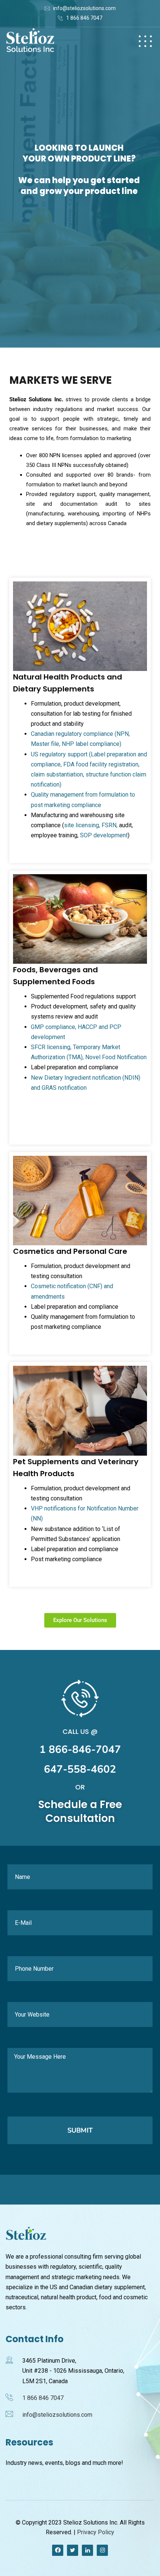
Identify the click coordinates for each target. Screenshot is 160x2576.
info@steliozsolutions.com (84, 8)
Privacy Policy (96, 2532)
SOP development (104, 835)
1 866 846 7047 (84, 18)
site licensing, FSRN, (91, 825)
